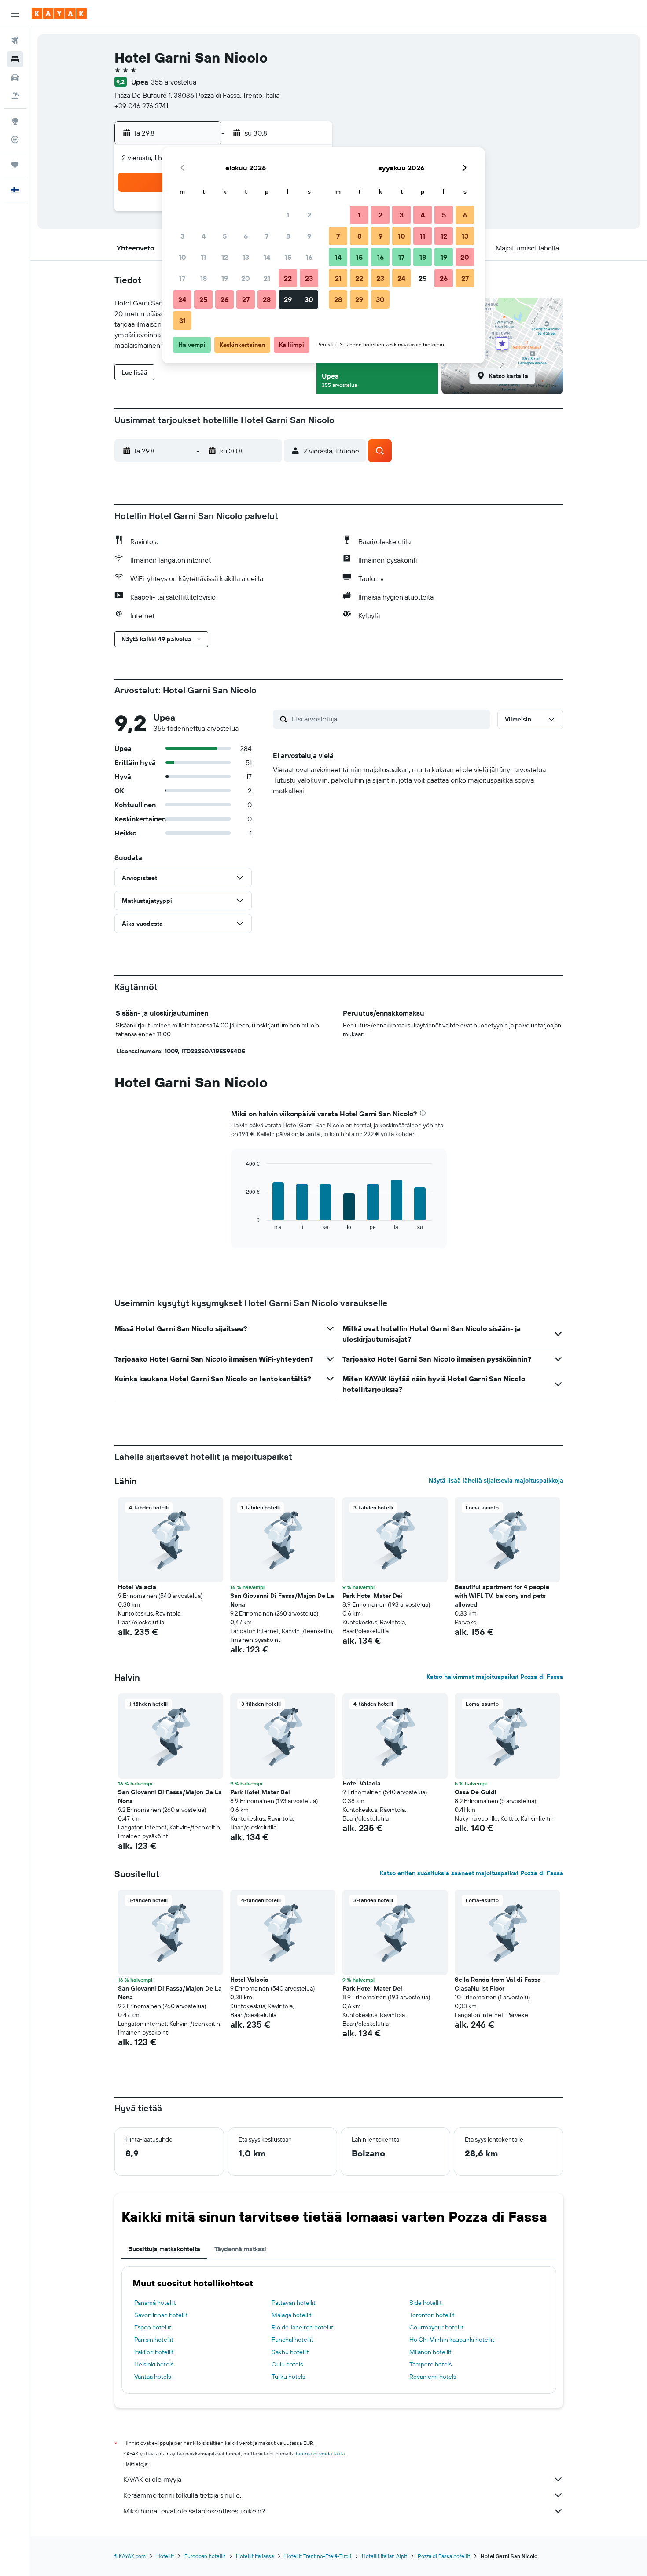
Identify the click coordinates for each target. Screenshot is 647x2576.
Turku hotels (288, 2377)
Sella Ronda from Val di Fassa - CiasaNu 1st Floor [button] (500, 1984)
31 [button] (182, 320)
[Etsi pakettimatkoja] (15, 96)
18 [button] (204, 278)
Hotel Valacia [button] (137, 1587)
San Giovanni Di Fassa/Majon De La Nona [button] (282, 1600)
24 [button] (182, 299)
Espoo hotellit (153, 2327)
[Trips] (15, 165)
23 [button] (309, 278)
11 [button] (203, 257)
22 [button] (288, 278)
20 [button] (246, 278)
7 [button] (267, 236)
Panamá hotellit (155, 2303)
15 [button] (288, 257)
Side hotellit (426, 2303)
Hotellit (165, 2556)
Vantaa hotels (153, 2377)
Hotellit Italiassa (255, 2556)
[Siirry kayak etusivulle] (59, 14)
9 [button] (309, 236)
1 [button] (288, 215)
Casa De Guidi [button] (476, 1792)
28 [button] (267, 299)
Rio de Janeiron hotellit (302, 2327)
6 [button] (246, 236)
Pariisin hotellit (154, 2340)
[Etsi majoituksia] (15, 59)
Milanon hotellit (430, 2352)
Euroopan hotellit (205, 2556)
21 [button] (267, 278)
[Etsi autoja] (15, 77)
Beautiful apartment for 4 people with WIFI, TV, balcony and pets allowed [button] (502, 1596)
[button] (15, 14)
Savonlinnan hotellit (161, 2315)
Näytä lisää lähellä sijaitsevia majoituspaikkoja (496, 1480)
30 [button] (309, 299)
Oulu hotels (287, 2364)
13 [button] (246, 257)
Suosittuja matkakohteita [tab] (164, 2249)
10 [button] (182, 257)
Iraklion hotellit (154, 2352)
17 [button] (182, 278)
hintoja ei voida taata (320, 2453)
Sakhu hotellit (290, 2352)
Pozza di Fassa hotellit (444, 2556)
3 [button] (182, 236)
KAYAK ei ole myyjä (152, 2479)
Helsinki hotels (154, 2364)
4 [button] (204, 236)
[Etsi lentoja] (15, 40)
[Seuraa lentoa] (15, 140)
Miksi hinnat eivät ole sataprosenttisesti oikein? (194, 2511)
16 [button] (309, 257)
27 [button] (246, 299)
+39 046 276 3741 (141, 106)
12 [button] (225, 257)
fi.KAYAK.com (130, 2556)
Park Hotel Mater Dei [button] (372, 1596)
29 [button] (288, 299)
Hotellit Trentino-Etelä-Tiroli (318, 2556)
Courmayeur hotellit (437, 2327)
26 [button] (224, 299)
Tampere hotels (430, 2364)
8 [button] (288, 236)
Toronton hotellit (432, 2315)
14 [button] (267, 257)
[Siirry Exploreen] (15, 121)
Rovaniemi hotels (433, 2377)
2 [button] (309, 215)
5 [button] (225, 236)
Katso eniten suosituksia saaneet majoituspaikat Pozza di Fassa (472, 1873)
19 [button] (225, 278)
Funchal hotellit (292, 2340)
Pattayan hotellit (294, 2303)
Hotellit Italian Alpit (384, 2556)
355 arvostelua (174, 82)
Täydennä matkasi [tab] (240, 2249)
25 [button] (203, 299)
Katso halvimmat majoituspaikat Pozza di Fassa (495, 1677)
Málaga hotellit (292, 2315)
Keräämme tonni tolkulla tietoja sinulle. (182, 2495)
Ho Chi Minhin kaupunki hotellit (452, 2340)
